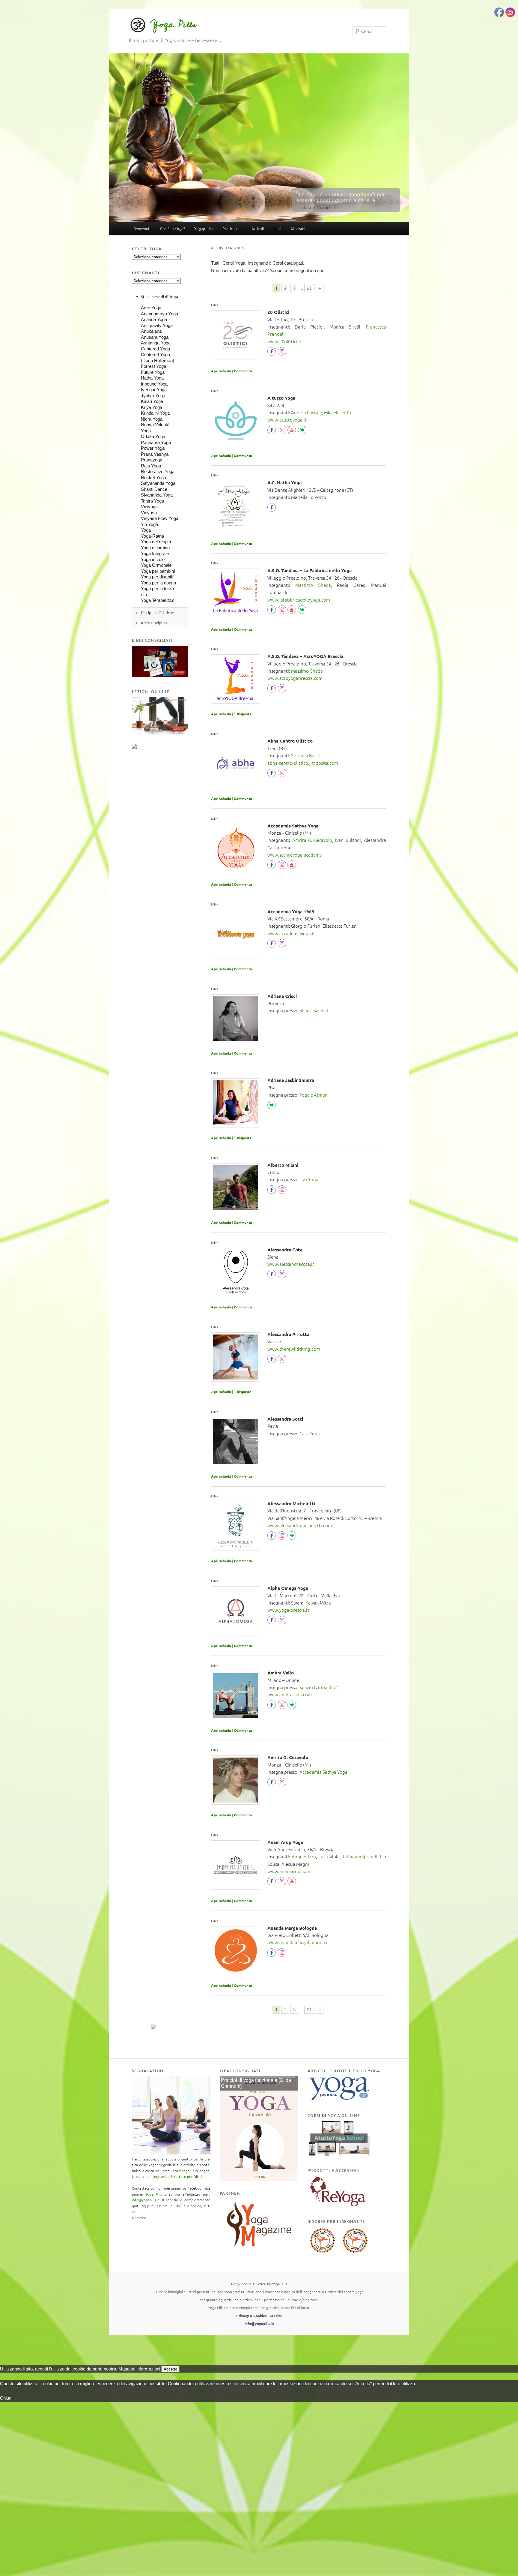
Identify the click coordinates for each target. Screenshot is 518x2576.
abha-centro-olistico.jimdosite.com (303, 763)
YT (293, 431)
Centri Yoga (180, 2171)
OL (304, 431)
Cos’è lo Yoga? (173, 228)
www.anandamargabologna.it (298, 1942)
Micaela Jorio (338, 412)
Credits (276, 2316)
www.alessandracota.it (291, 1264)
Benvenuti (142, 228)
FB (273, 353)
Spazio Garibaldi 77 (319, 1687)
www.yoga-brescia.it (288, 1610)
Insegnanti (158, 2176)
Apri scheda (221, 371)
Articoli (258, 228)
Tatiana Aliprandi (360, 1856)
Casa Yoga (310, 1433)
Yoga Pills (173, 24)
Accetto (170, 2369)
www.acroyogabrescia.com (295, 678)
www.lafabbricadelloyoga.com (299, 600)
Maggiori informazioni (139, 2369)
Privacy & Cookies (252, 2316)
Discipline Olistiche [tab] (157, 612)
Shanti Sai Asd (314, 1010)
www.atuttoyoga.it (287, 420)
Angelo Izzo (304, 1856)
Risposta (243, 714)
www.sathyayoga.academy (295, 855)
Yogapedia (204, 228)
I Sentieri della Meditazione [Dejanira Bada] (257, 2083)
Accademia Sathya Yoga (323, 1772)
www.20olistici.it (284, 341)
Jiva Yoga (309, 1179)
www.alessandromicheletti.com (300, 1525)
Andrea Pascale (307, 412)
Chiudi (6, 2398)
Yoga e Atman (314, 1095)
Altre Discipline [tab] (154, 623)
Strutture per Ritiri (186, 2176)
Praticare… (232, 228)
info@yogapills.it (146, 2200)
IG (282, 353)
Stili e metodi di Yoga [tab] (159, 297)
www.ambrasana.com (290, 1694)
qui (320, 270)
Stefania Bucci (305, 755)
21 (309, 288)
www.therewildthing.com (294, 1349)
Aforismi (298, 228)
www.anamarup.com (289, 1871)
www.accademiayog (288, 933)
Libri (277, 228)
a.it (312, 933)
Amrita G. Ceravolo (312, 840)
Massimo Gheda (313, 585)
